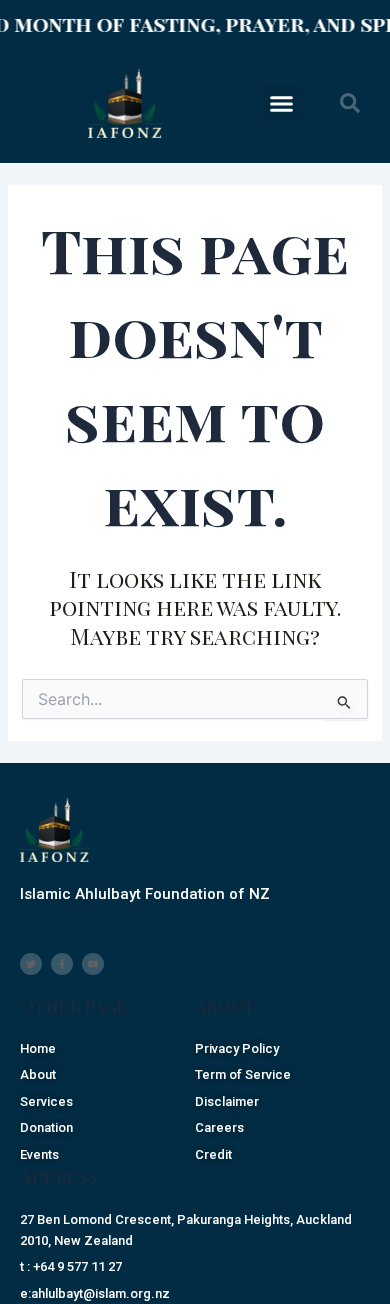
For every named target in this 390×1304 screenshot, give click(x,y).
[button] (282, 104)
